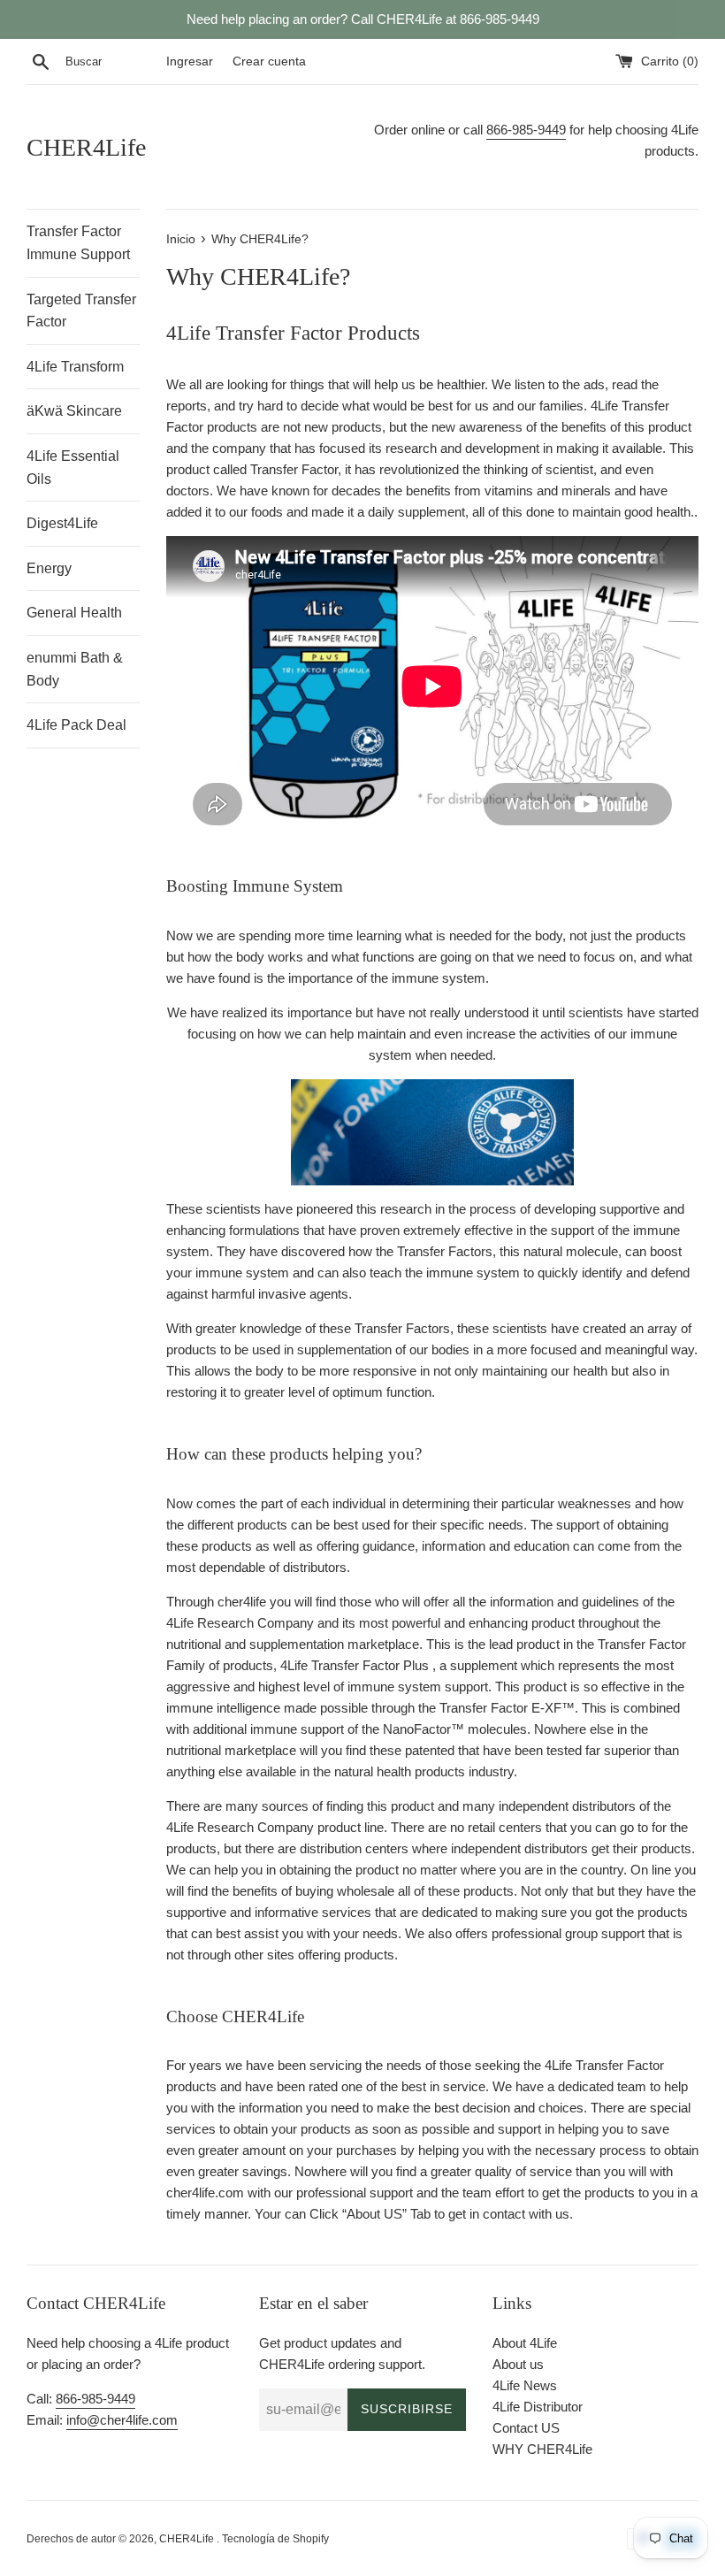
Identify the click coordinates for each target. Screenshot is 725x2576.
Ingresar (190, 61)
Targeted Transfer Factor (81, 311)
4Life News (525, 2385)
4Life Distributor (538, 2407)
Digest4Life (62, 523)
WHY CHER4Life (542, 2449)
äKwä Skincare (74, 411)
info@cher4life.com (122, 2420)
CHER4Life (86, 147)
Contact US (526, 2428)
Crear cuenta (269, 61)
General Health (74, 613)
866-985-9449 (526, 130)
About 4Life (525, 2343)
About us (518, 2364)
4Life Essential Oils (73, 468)
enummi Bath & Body (75, 669)
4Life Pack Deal (76, 725)
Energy (49, 568)
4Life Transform (75, 367)
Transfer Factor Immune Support (78, 243)
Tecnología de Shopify (275, 2539)
